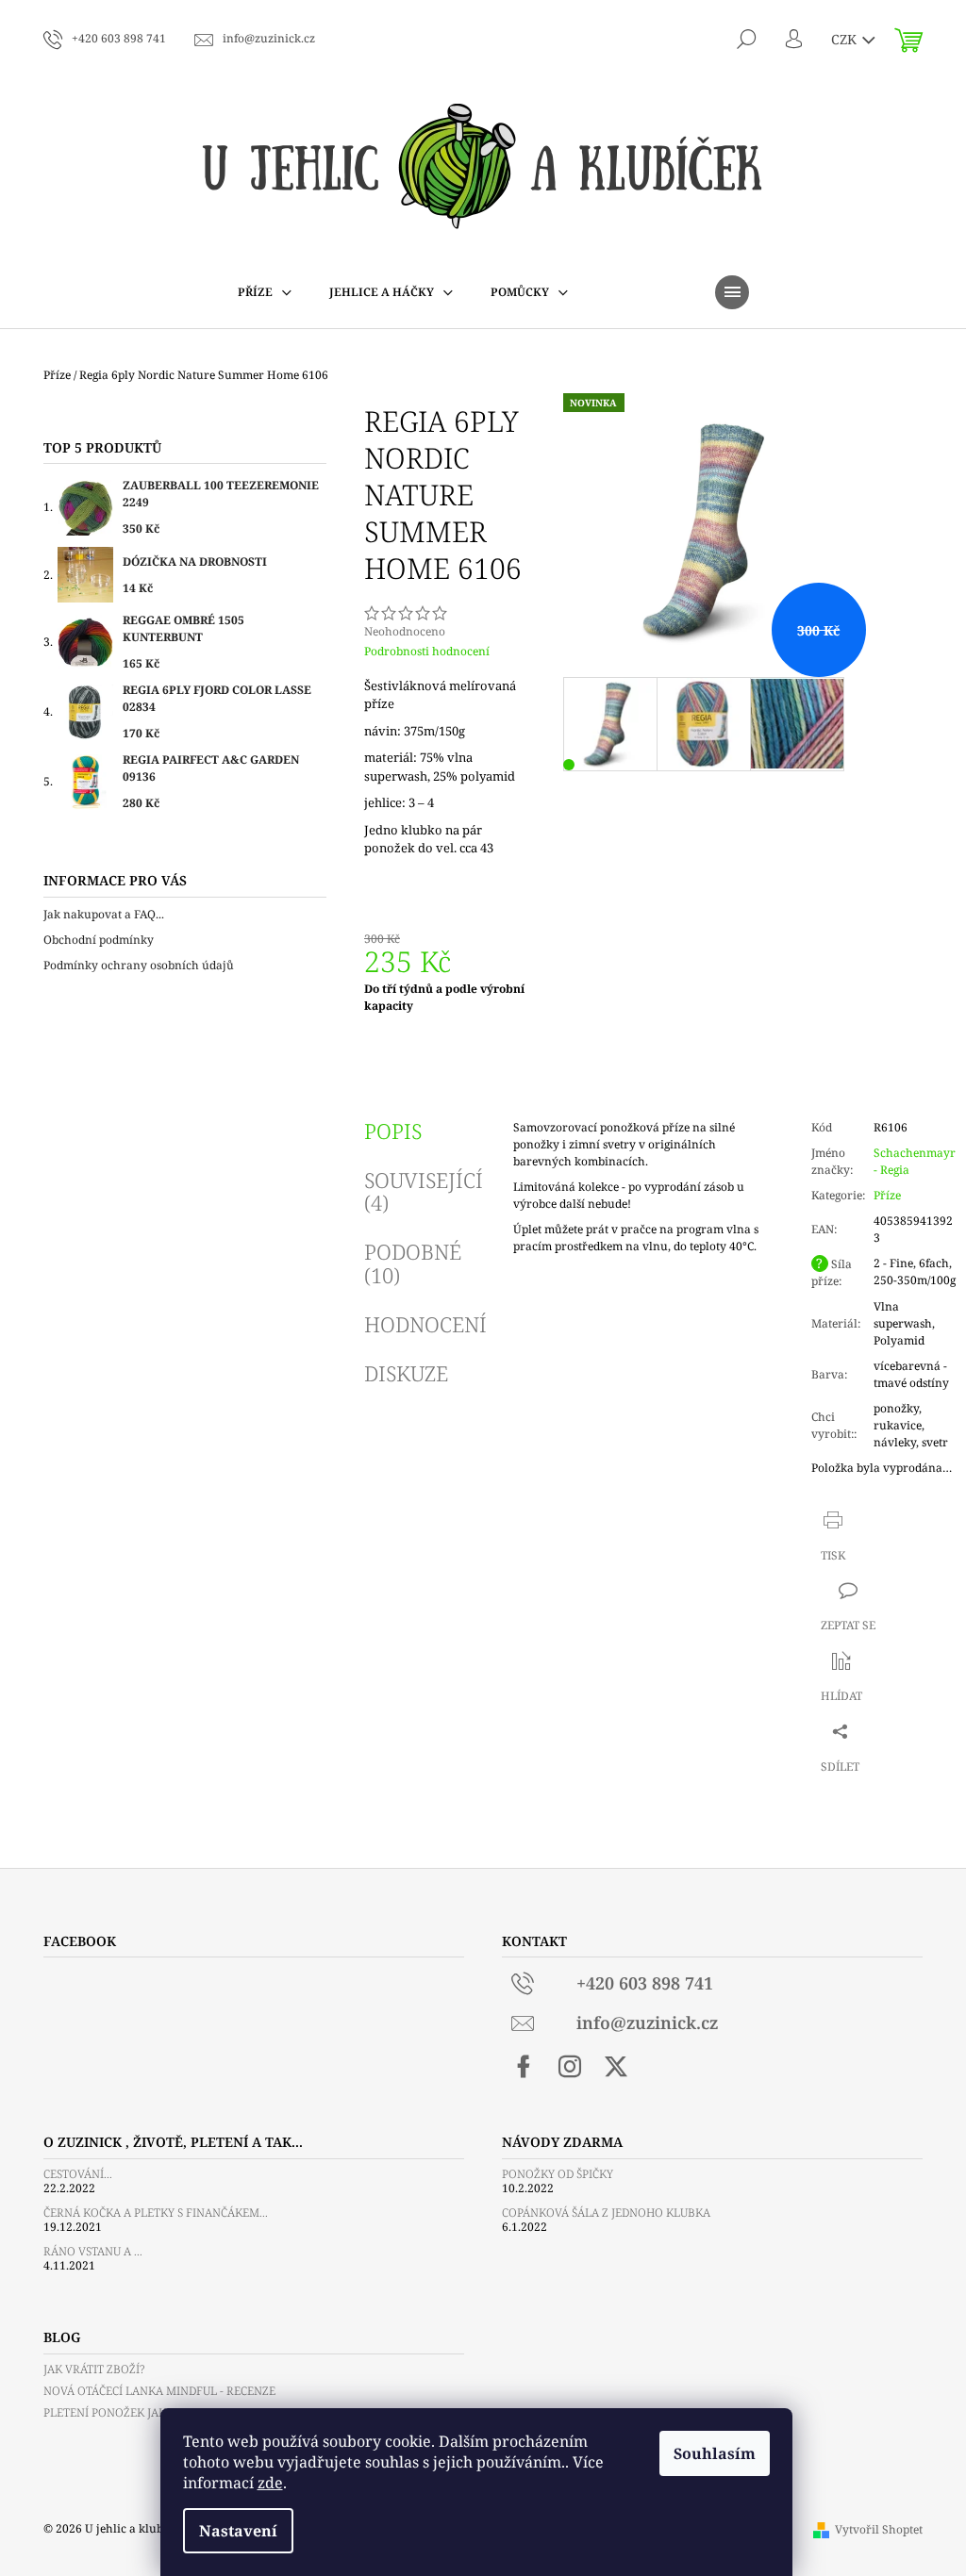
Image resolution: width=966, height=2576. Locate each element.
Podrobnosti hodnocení (427, 652)
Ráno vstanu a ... (93, 2251)
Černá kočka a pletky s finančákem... (156, 2213)
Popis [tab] (393, 1131)
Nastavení (238, 2531)
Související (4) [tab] (424, 1191)
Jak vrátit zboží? (94, 2369)
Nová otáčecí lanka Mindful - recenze (159, 2391)
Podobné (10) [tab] (413, 1263)
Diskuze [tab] (406, 1373)
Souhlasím (715, 2453)
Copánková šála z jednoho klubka (606, 2213)
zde (270, 2483)
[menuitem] (265, 292)
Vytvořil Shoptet (879, 2529)
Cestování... (78, 2174)
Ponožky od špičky (558, 2174)
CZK (846, 39)
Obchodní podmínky (99, 940)
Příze (887, 1195)
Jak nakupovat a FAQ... (104, 914)
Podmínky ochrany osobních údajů (139, 965)
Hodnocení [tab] (425, 1324)
